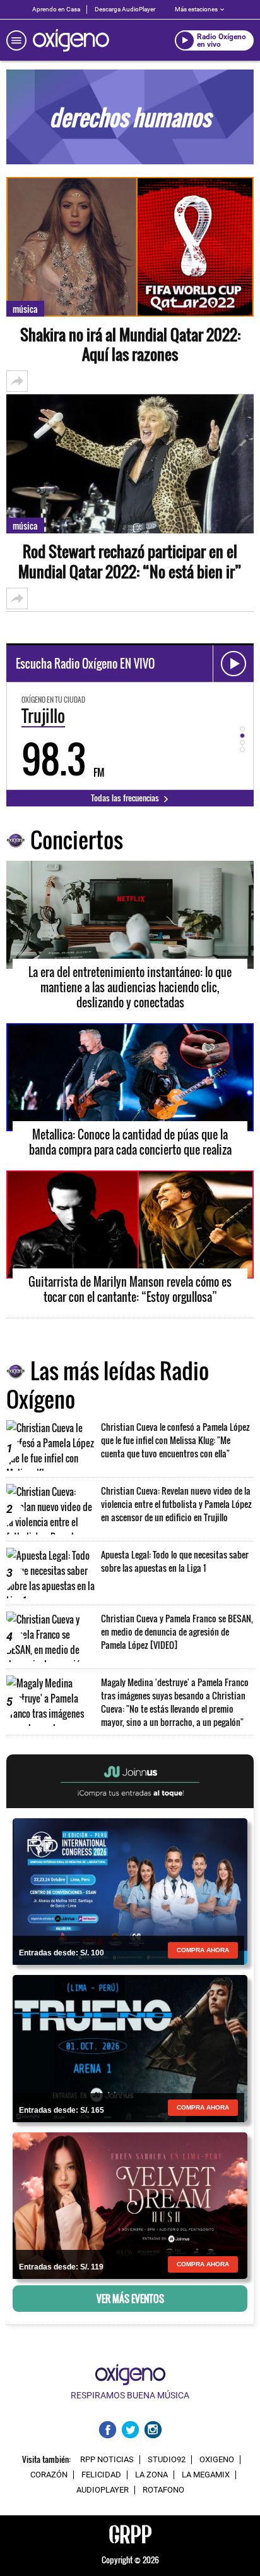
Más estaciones (196, 9)
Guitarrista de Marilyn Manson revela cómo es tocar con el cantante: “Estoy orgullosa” (130, 1289)
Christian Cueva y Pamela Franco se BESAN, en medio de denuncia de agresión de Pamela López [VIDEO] (177, 1631)
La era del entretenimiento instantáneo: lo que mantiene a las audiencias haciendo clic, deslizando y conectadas (130, 987)
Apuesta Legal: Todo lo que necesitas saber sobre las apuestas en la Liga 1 (175, 1561)
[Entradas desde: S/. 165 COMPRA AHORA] (130, 2048)
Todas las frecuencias (126, 798)
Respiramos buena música (130, 2395)
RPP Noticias (107, 2460)
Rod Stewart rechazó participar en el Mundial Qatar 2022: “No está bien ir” (130, 561)
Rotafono (163, 2490)
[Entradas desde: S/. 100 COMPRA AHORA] (130, 1890)
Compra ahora (203, 1950)
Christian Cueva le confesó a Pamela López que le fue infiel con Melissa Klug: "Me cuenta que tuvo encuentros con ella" (175, 1440)
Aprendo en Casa (56, 9)
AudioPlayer (103, 2490)
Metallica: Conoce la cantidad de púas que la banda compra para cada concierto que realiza (130, 1142)
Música (25, 309)
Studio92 (167, 2460)
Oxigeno (217, 2460)
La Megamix (206, 2475)
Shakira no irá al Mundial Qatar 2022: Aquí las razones (130, 344)
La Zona (151, 2475)
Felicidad (101, 2475)
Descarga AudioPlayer (125, 9)
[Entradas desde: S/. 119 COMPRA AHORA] (130, 2204)
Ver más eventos (130, 2299)
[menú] (16, 40)
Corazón (49, 2475)
